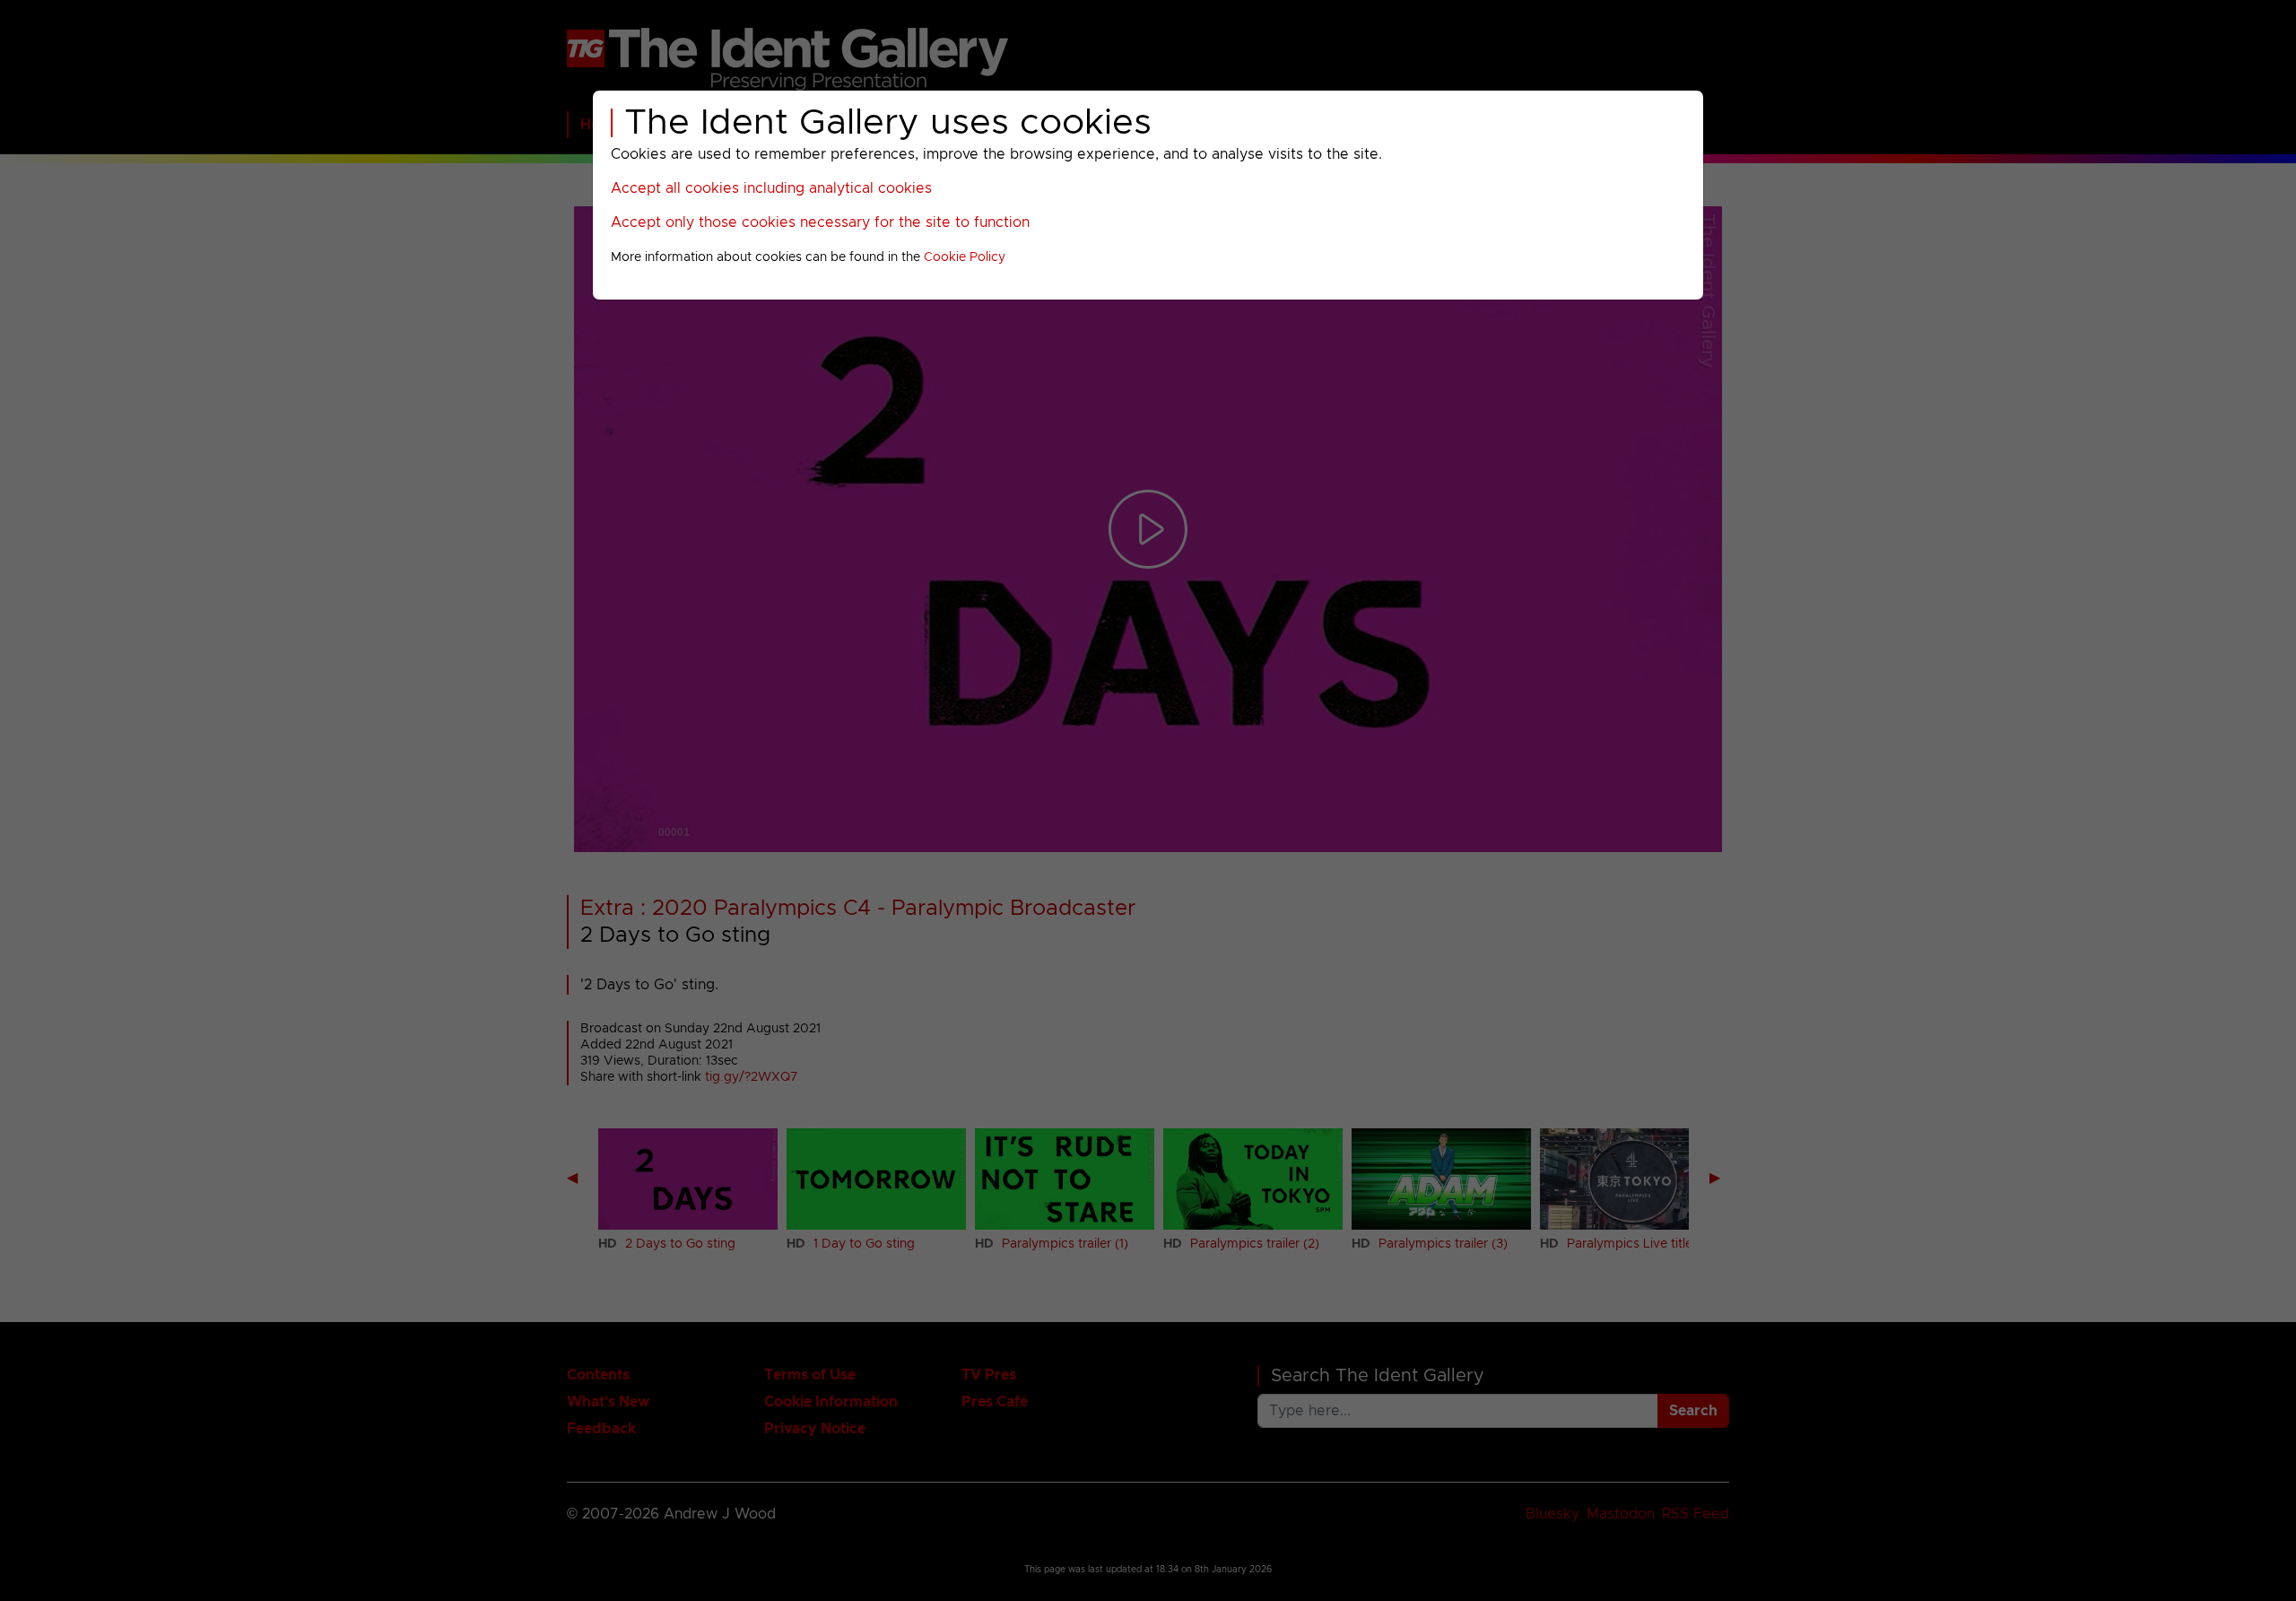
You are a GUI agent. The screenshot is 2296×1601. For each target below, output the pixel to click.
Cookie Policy (965, 257)
